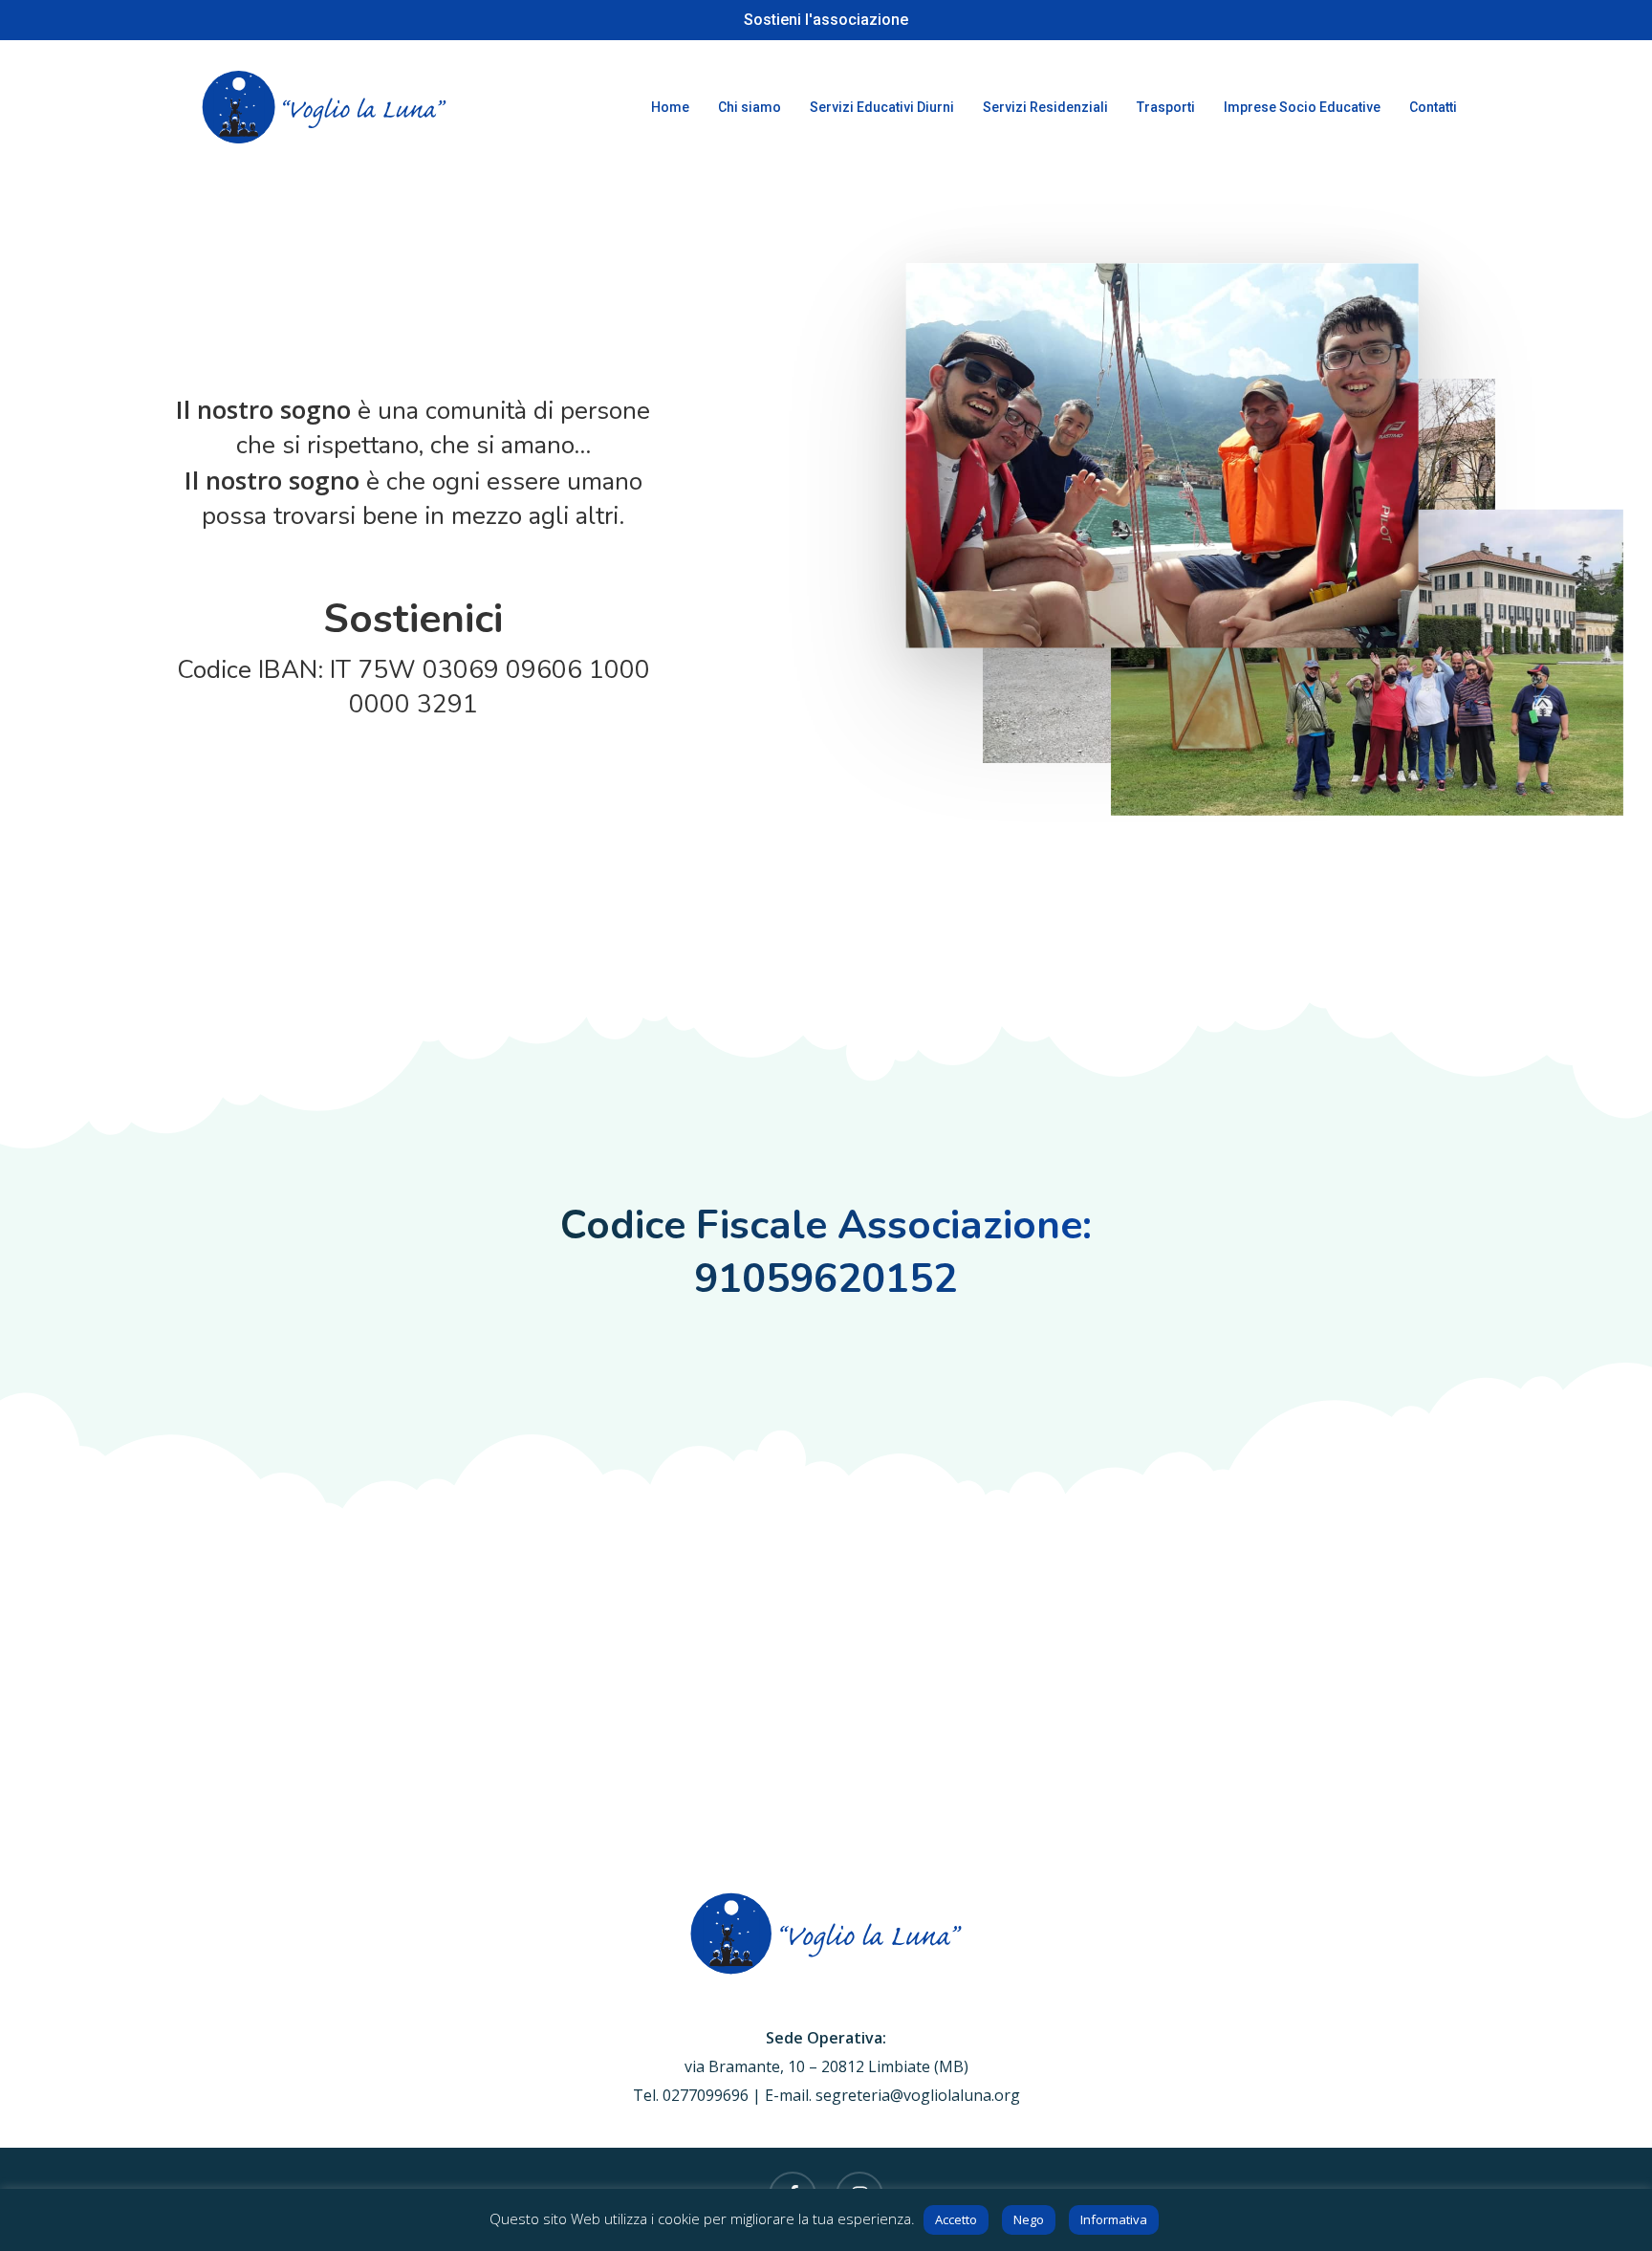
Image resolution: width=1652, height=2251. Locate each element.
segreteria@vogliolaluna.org (918, 2095)
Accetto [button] (956, 2219)
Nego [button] (1029, 2219)
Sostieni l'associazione (826, 20)
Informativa (1114, 2219)
